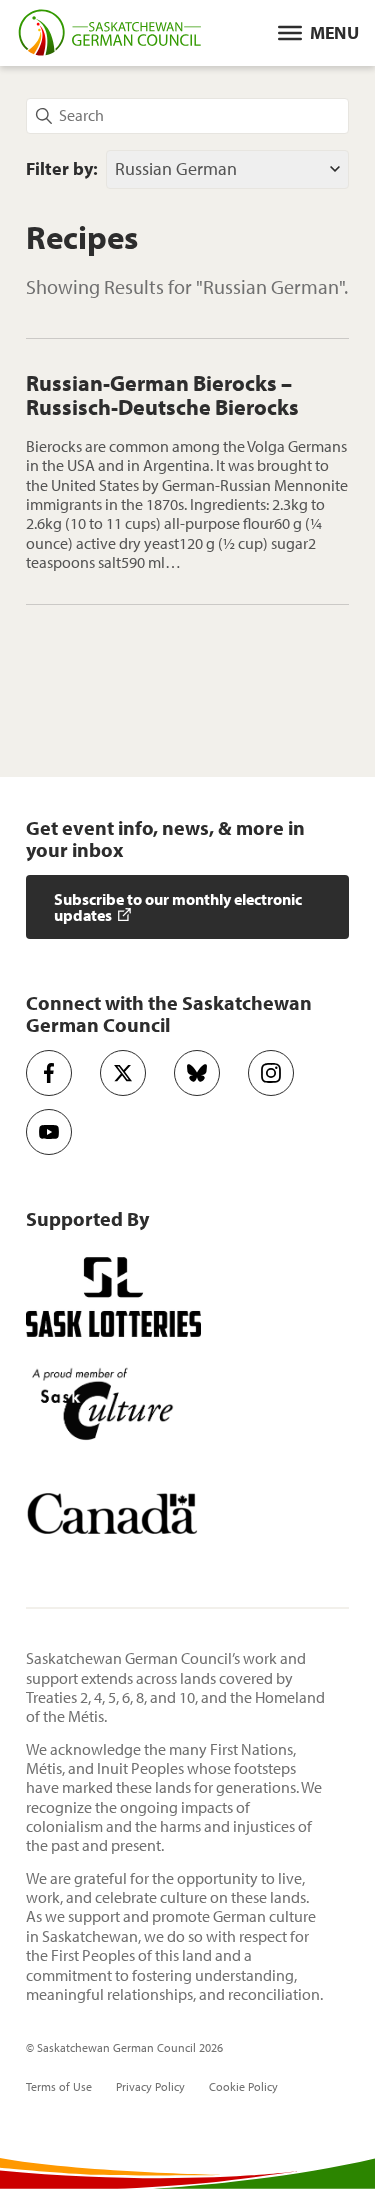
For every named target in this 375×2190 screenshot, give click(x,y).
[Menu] (318, 33)
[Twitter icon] (123, 1073)
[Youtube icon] (49, 1132)
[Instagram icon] (271, 1073)
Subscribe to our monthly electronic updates (178, 907)
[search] (187, 116)
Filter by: (62, 169)
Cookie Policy (243, 2087)
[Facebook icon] (49, 1073)
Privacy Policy (150, 2087)
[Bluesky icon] (197, 1073)
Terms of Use (59, 2087)
